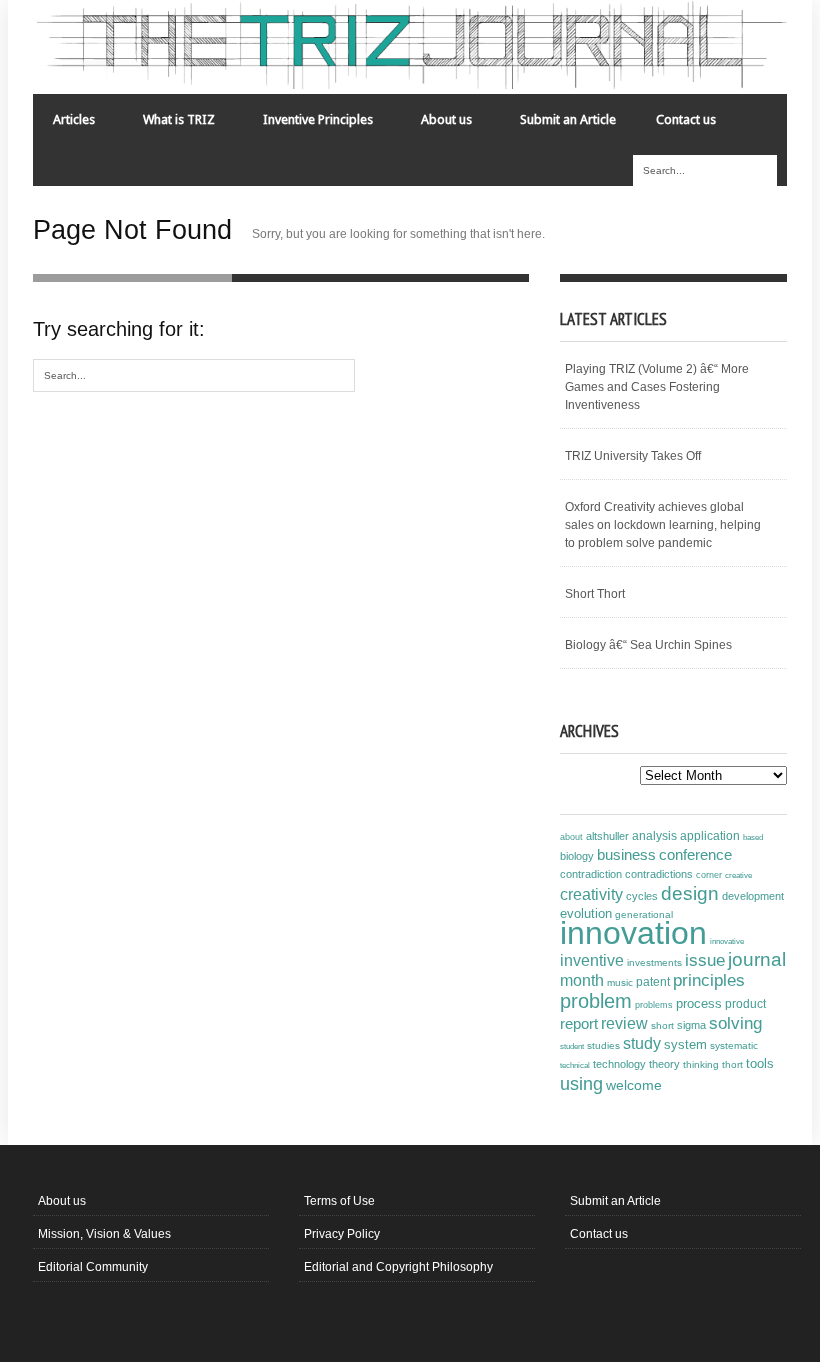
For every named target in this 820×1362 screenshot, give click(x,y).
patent (653, 982)
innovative (727, 941)
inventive (592, 960)
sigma (691, 1025)
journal (757, 959)
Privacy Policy (342, 1234)
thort (732, 1064)
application (710, 836)
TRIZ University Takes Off (633, 456)
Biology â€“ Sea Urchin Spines (648, 645)
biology (577, 856)
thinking (701, 1064)
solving (735, 1023)
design (690, 893)
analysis (654, 836)
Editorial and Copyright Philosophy (398, 1267)
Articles (64, 124)
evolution (586, 913)
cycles (642, 896)
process (699, 1003)
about (571, 837)
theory (664, 1064)
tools (760, 1064)
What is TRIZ (169, 124)
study (642, 1043)
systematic (734, 1045)
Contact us (686, 119)
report (579, 1023)
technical (575, 1065)
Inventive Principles (308, 124)
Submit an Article (568, 119)
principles (709, 980)
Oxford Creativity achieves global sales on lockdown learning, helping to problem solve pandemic (663, 525)
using (581, 1084)
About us (436, 124)
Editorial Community (93, 1267)
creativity (591, 894)
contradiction (591, 874)
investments (654, 962)
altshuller (607, 836)
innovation (633, 933)
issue (705, 960)
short (662, 1025)
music (620, 982)
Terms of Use (339, 1201)
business (626, 854)
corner (709, 874)
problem (596, 1001)
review (624, 1023)
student (572, 1046)
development (753, 896)
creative (738, 875)
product (745, 1004)
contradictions (659, 874)
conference (695, 855)
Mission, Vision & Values (104, 1234)
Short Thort (595, 594)
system (685, 1045)
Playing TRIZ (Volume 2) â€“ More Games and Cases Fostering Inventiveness (657, 387)
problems (654, 1005)
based (753, 837)
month (582, 980)
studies (603, 1045)
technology (619, 1064)
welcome (634, 1085)
